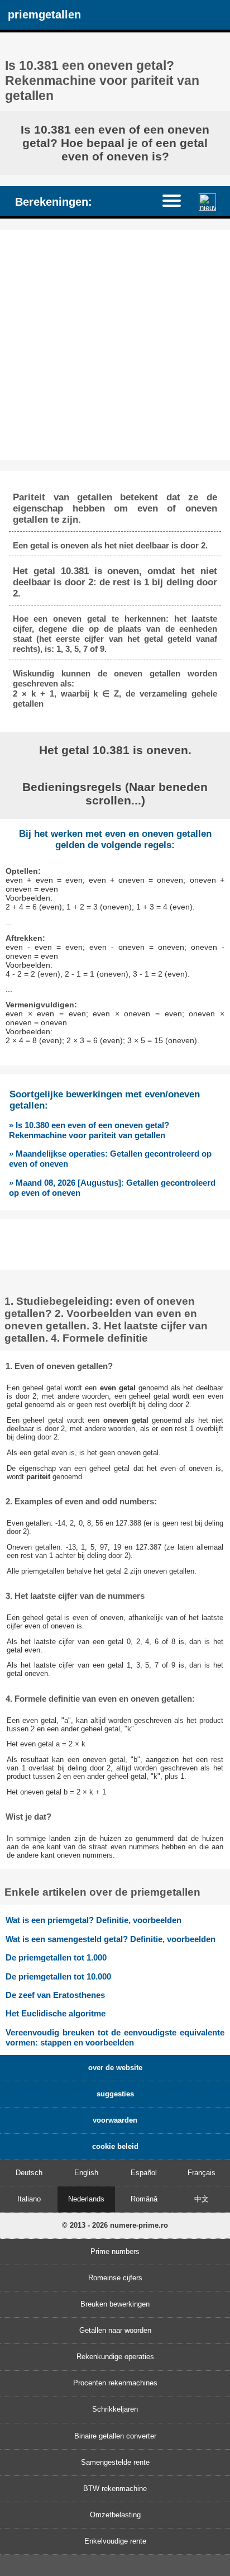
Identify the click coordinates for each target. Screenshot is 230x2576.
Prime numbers (115, 2251)
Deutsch (29, 2173)
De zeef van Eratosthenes (55, 1995)
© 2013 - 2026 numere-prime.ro (115, 2225)
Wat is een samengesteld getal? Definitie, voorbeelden (111, 1939)
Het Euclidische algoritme (56, 2013)
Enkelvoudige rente (115, 2541)
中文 (202, 2199)
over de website (115, 2068)
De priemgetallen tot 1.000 (56, 1957)
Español (144, 2173)
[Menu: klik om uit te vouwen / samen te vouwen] (177, 200)
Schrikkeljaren (115, 2409)
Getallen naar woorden (115, 2330)
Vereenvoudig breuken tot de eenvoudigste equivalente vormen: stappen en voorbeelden (115, 2037)
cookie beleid (115, 2146)
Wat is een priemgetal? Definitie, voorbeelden (94, 1920)
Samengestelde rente (115, 2462)
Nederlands (86, 2199)
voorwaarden (115, 2120)
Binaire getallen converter (115, 2436)
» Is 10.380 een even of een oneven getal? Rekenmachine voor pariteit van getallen (89, 1130)
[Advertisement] (115, 345)
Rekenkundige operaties (115, 2357)
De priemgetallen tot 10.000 (58, 1976)
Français (202, 2173)
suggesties (115, 2094)
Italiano (29, 2199)
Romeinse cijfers (115, 2278)
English (86, 2173)
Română (144, 2199)
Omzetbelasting (115, 2515)
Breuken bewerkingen (115, 2304)
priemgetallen (44, 14)
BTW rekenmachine (115, 2489)
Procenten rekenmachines (115, 2383)
